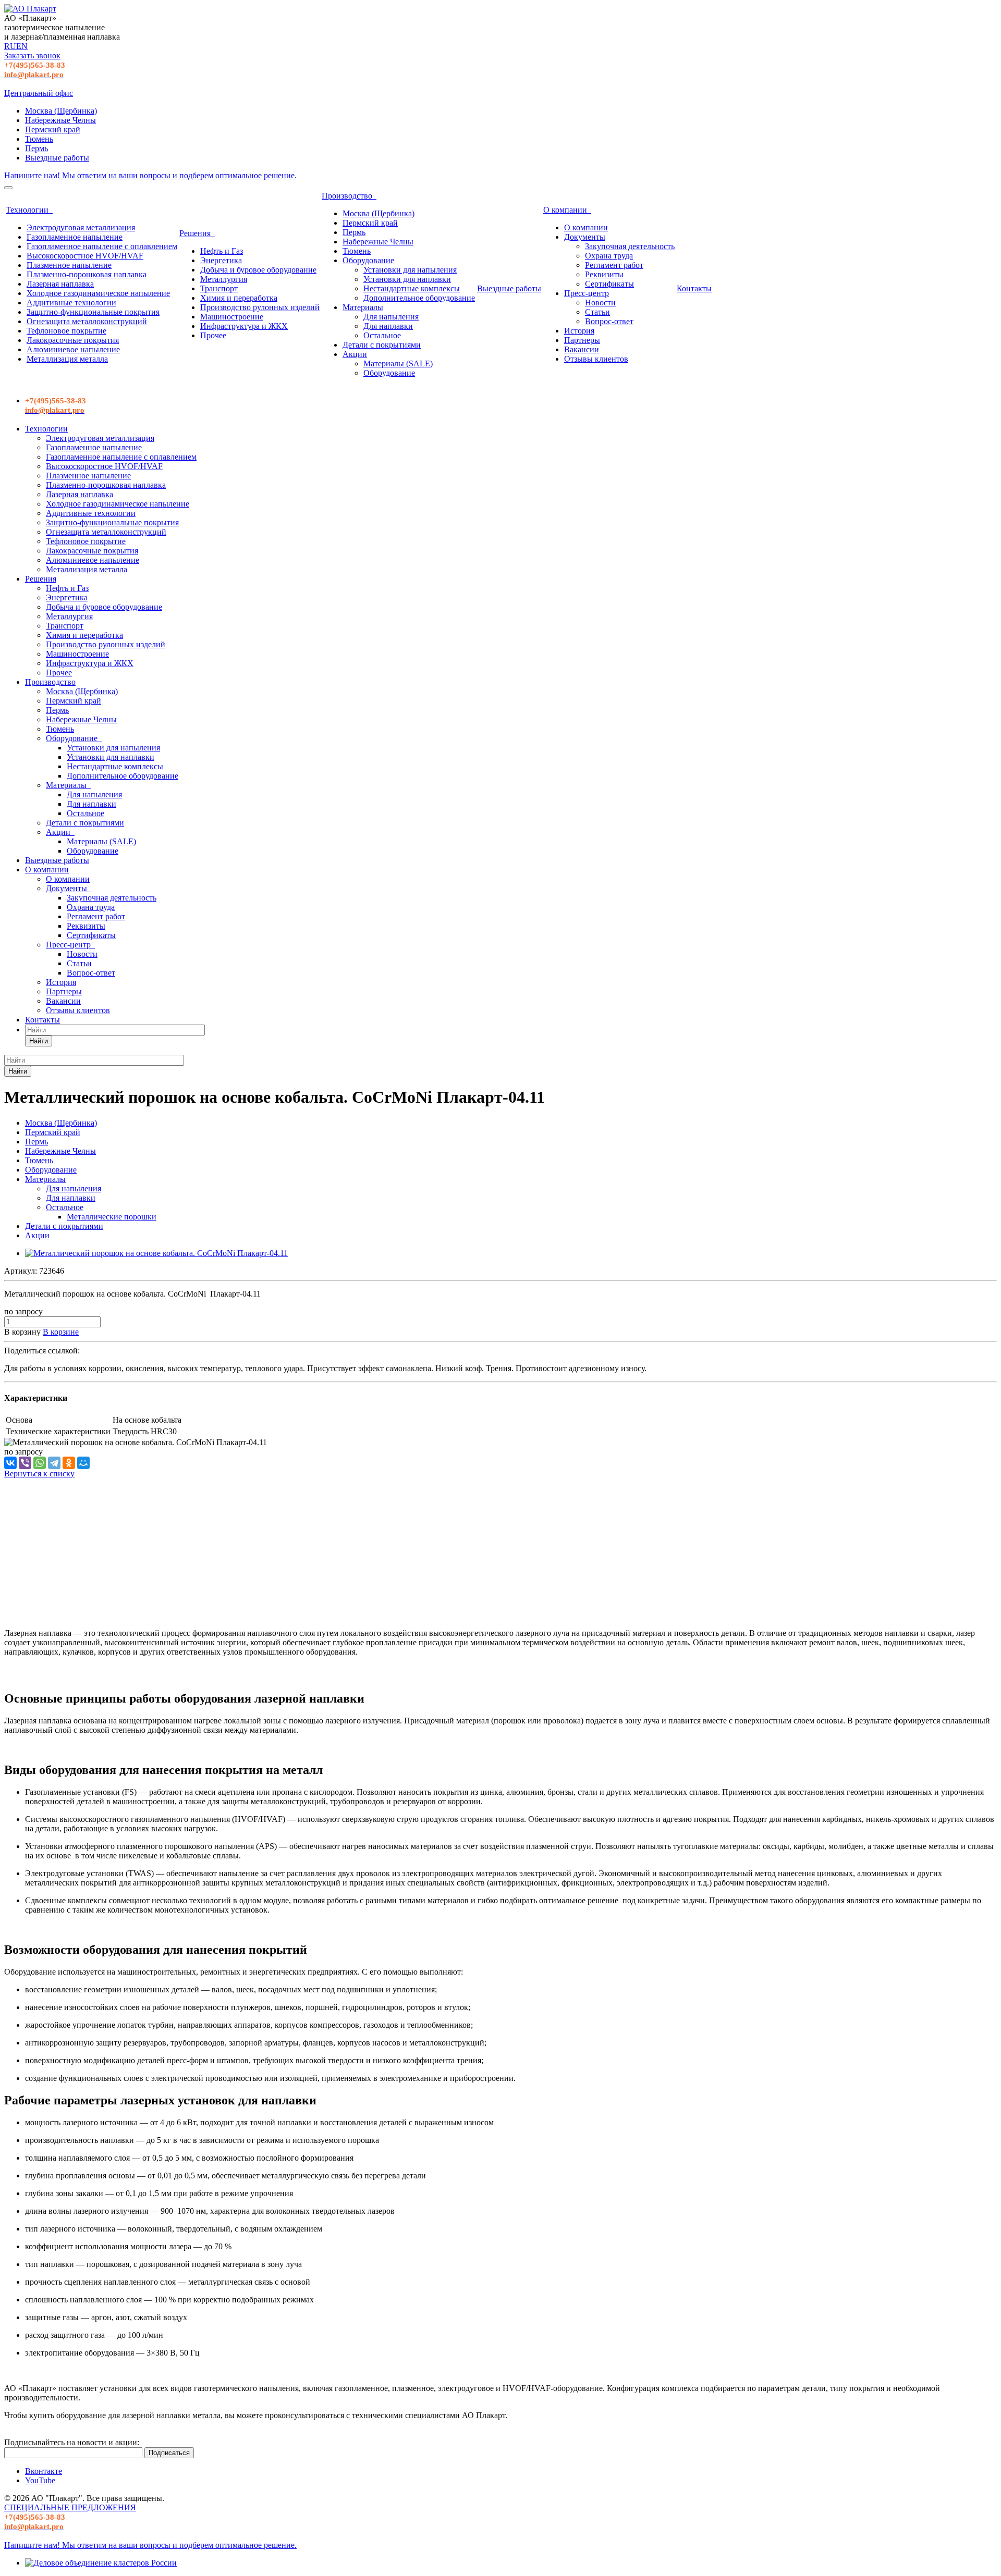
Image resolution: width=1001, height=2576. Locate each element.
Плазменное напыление (69, 265)
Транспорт (219, 288)
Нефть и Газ (222, 251)
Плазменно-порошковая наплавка (87, 274)
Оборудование (368, 260)
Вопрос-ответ (609, 321)
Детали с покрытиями (382, 345)
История (579, 331)
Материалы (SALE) (398, 363)
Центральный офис (39, 93)
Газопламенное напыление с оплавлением (102, 246)
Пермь (36, 148)
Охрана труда (609, 256)
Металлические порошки (112, 1217)
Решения (197, 233)
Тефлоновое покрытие (66, 331)
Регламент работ (614, 265)
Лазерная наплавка (60, 284)
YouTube (40, 2480)
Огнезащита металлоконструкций (87, 321)
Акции (355, 354)
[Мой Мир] (83, 1463)
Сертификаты (609, 284)
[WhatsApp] (40, 1463)
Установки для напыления (410, 270)
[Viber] (25, 1463)
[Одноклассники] (69, 1463)
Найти (39, 1041)
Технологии (29, 210)
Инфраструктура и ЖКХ (244, 326)
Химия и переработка (239, 298)
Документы (585, 237)
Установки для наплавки (407, 279)
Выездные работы (57, 158)
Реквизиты (604, 274)
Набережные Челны (60, 120)
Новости (600, 303)
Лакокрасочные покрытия (73, 340)
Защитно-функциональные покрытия (93, 312)
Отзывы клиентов (596, 359)
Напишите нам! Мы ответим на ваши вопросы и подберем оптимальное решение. (150, 175)
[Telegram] (54, 1463)
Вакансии (582, 349)
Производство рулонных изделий (260, 307)
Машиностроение (232, 317)
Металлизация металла (67, 359)
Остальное (382, 335)
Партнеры (582, 340)
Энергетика (221, 260)
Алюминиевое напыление (73, 349)
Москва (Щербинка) (61, 111)
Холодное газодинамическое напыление (98, 293)
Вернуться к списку (39, 1474)
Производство (349, 196)
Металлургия (224, 279)
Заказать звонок (32, 56)
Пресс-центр (587, 293)
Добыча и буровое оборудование (258, 270)
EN (22, 46)
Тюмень (39, 139)
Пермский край (53, 130)
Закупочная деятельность (630, 246)
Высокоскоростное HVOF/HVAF (85, 256)
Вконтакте (44, 2471)
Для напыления (391, 317)
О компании (567, 210)
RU (10, 46)
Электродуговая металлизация (81, 227)
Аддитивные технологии (71, 303)
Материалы (363, 307)
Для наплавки (388, 326)
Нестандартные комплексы (412, 288)
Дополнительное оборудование (419, 298)
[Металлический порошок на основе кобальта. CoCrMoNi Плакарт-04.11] (156, 1253)
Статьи (597, 312)
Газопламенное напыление (75, 237)
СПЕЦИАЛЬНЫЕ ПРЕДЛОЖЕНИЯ (70, 2507)
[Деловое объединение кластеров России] (101, 2563)
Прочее (213, 335)
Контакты (694, 288)
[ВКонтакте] (10, 1463)
